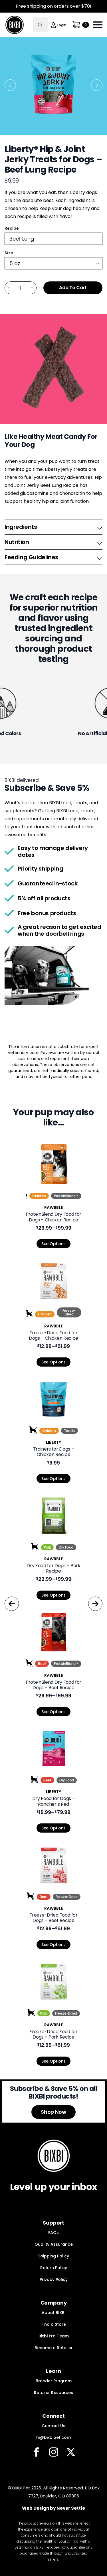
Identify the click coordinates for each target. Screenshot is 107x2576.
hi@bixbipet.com (53, 2437)
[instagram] (54, 2452)
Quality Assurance (54, 2244)
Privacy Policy (54, 2279)
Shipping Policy (54, 2256)
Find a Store (54, 2324)
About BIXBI (54, 2313)
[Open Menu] (98, 25)
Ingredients (21, 527)
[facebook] (37, 2452)
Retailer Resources (53, 2393)
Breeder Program (54, 2381)
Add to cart (73, 288)
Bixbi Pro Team (54, 2336)
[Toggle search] (40, 25)
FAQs (53, 2233)
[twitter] (71, 2452)
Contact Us (53, 2426)
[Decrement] (9, 288)
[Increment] (32, 288)
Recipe (12, 228)
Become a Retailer (54, 2348)
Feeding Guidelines (31, 557)
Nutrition (17, 542)
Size (9, 253)
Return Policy (54, 2268)
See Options (53, 1244)
